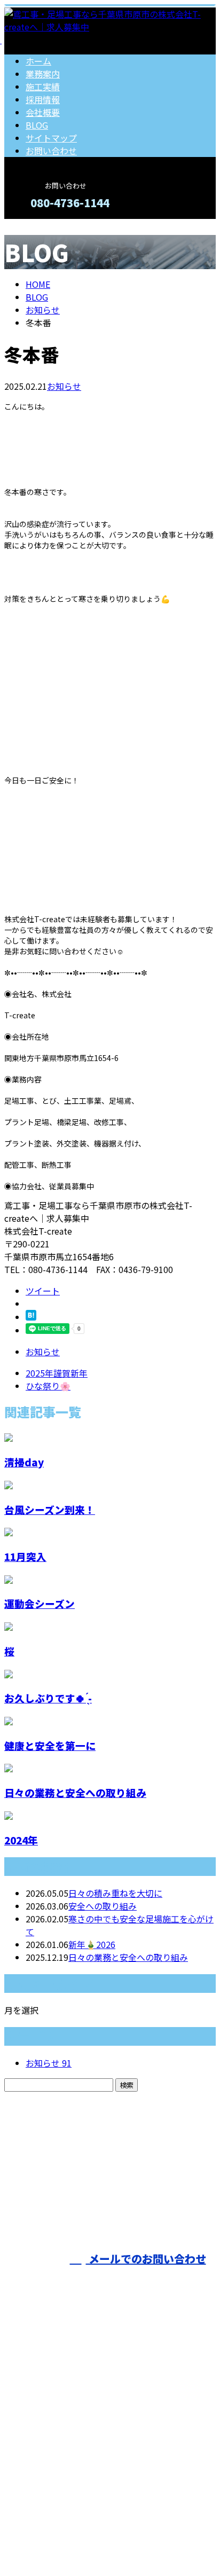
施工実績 (43, 87)
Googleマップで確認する (56, 2476)
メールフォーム (42, 226)
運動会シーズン (40, 1603)
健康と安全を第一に (50, 1745)
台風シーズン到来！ (50, 1509)
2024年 (21, 1840)
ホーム (38, 61)
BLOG (37, 125)
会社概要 (43, 112)
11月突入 (25, 1556)
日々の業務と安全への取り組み (75, 1792)
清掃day (24, 1462)
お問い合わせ (51, 151)
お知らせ (64, 386)
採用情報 (43, 99)
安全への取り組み (103, 1906)
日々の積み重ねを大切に (115, 1893)
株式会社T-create (192, 2200)
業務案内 (43, 74)
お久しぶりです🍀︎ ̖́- (48, 1698)
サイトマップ (51, 138)
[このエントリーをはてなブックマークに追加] (31, 1317)
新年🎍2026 (92, 1944)
